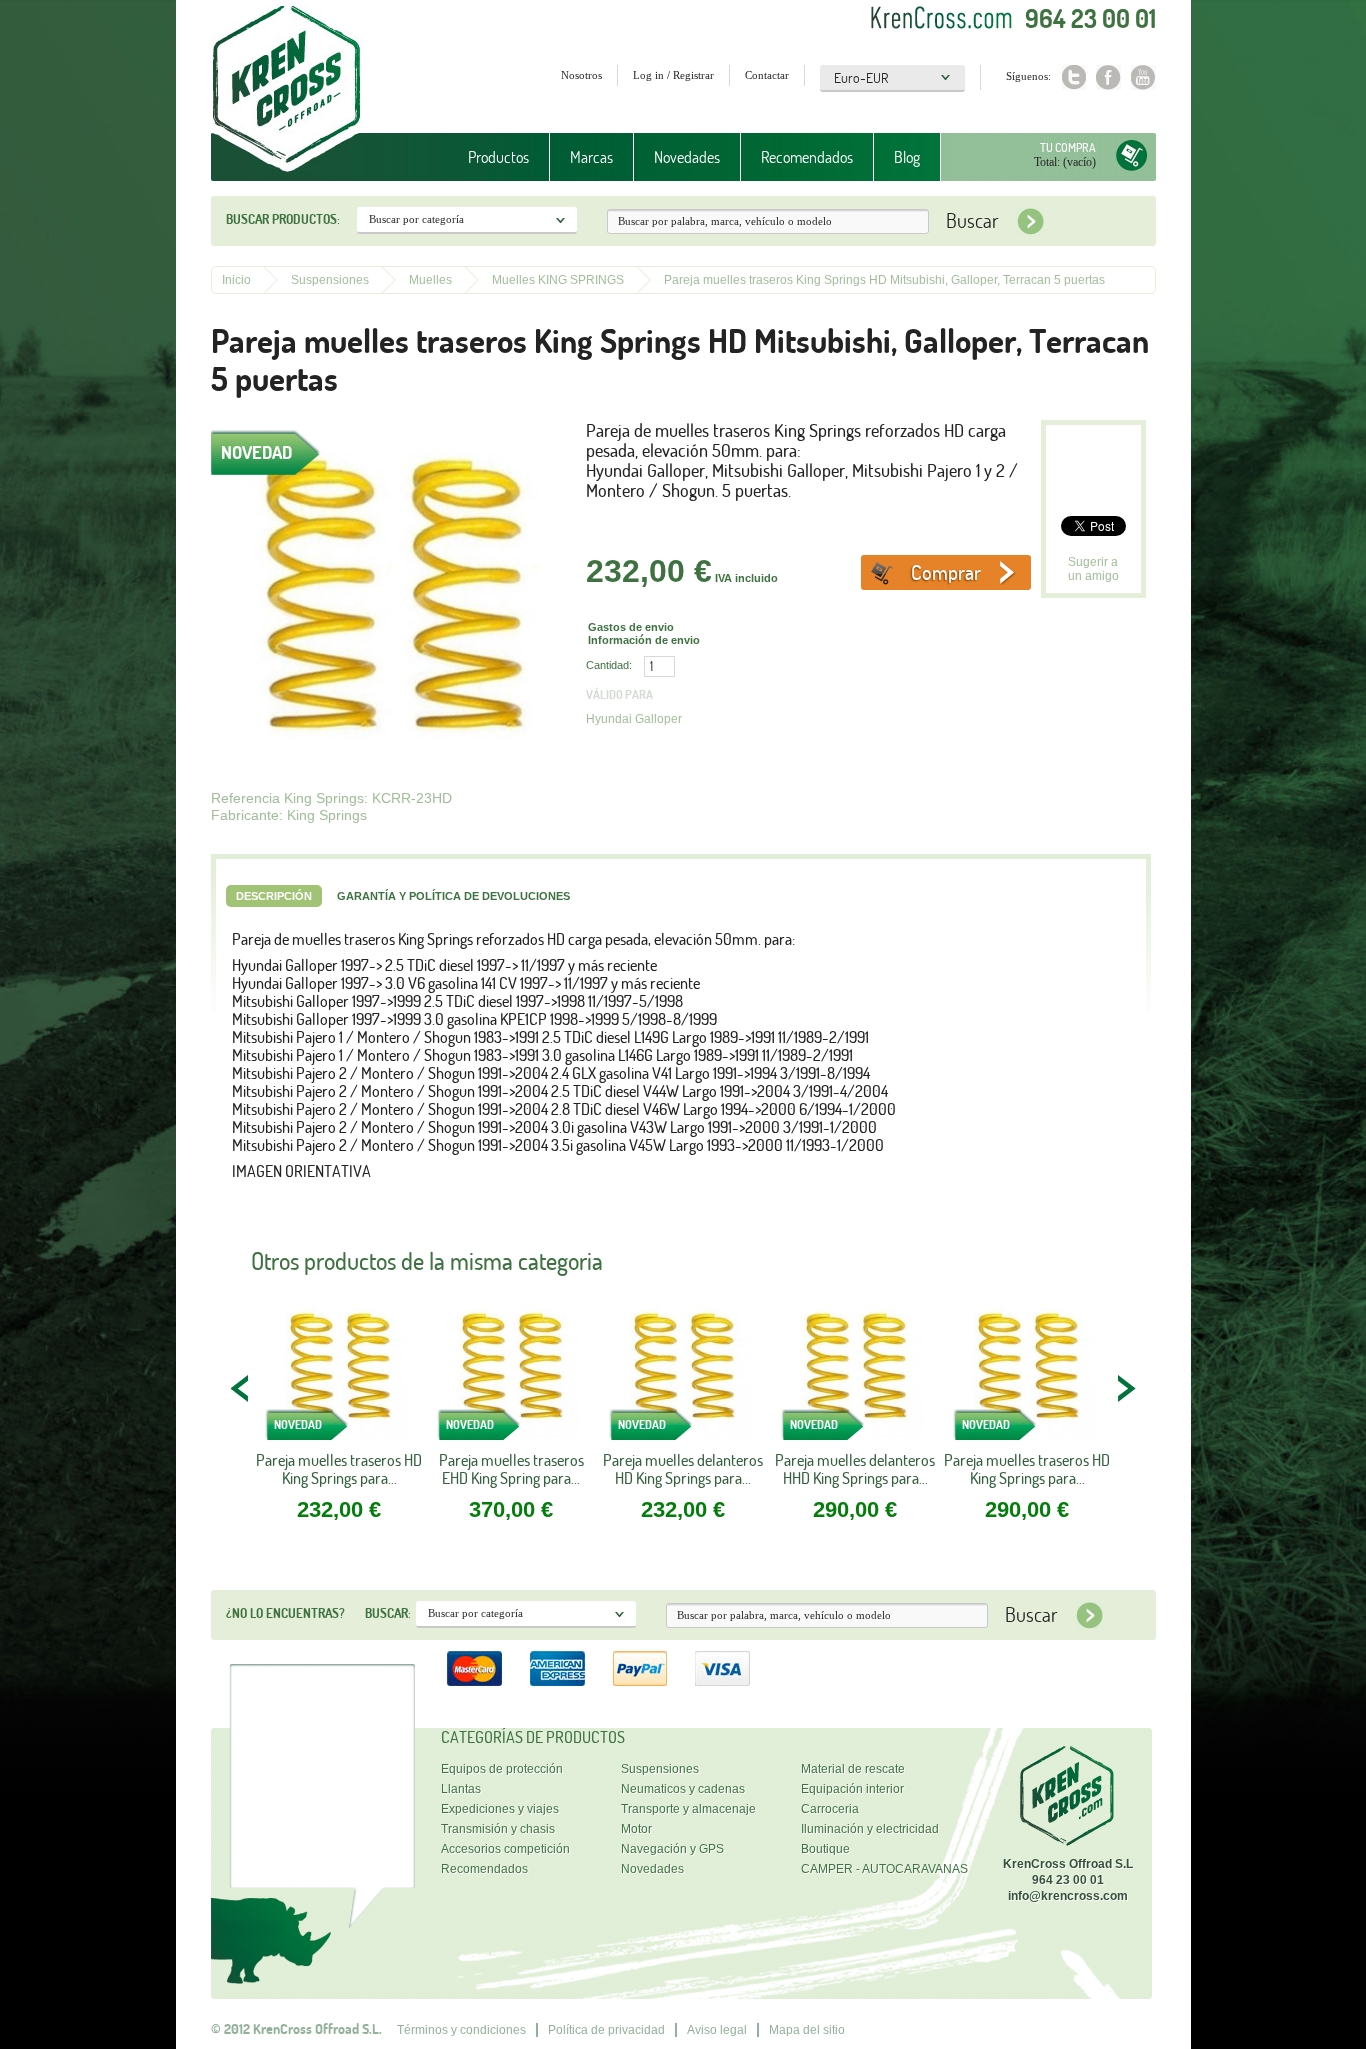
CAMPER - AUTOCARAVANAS (884, 1869)
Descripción (274, 896)
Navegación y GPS (672, 1849)
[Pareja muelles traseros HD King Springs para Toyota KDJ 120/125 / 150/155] (339, 1374)
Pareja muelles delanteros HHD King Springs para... (855, 1469)
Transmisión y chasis (498, 1829)
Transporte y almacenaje (688, 1809)
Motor (636, 1829)
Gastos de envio (631, 627)
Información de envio (644, 640)
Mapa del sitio (807, 2030)
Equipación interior (852, 1789)
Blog (907, 157)
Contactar (767, 75)
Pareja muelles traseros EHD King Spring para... (511, 1469)
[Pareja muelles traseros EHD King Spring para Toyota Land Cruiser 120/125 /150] (511, 1374)
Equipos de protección (502, 1769)
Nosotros (581, 75)
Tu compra (1068, 147)
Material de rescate (853, 1769)
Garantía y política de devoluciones (453, 896)
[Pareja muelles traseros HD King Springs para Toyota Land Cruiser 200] (1027, 1374)
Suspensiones (330, 280)
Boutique (825, 1849)
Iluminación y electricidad (870, 1829)
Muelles (430, 280)
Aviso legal (717, 2030)
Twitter (1073, 77)
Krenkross (286, 90)
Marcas (581, 157)
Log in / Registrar (673, 75)
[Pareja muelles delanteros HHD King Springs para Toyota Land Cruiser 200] (855, 1374)
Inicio (236, 280)
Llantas (461, 1789)
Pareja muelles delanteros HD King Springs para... (683, 1469)
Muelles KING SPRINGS (558, 280)
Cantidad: (609, 665)
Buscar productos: (283, 219)
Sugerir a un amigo (1093, 569)
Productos (488, 157)
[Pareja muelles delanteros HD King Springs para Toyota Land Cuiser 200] (683, 1374)
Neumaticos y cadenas (683, 1789)
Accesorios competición (505, 1849)
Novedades (687, 157)
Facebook (1108, 77)
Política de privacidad (606, 2030)
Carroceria (830, 1809)
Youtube (1143, 77)
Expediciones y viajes (500, 1809)
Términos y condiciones (461, 2030)
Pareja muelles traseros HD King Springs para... (339, 1469)
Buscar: (388, 1613)
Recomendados (807, 157)
